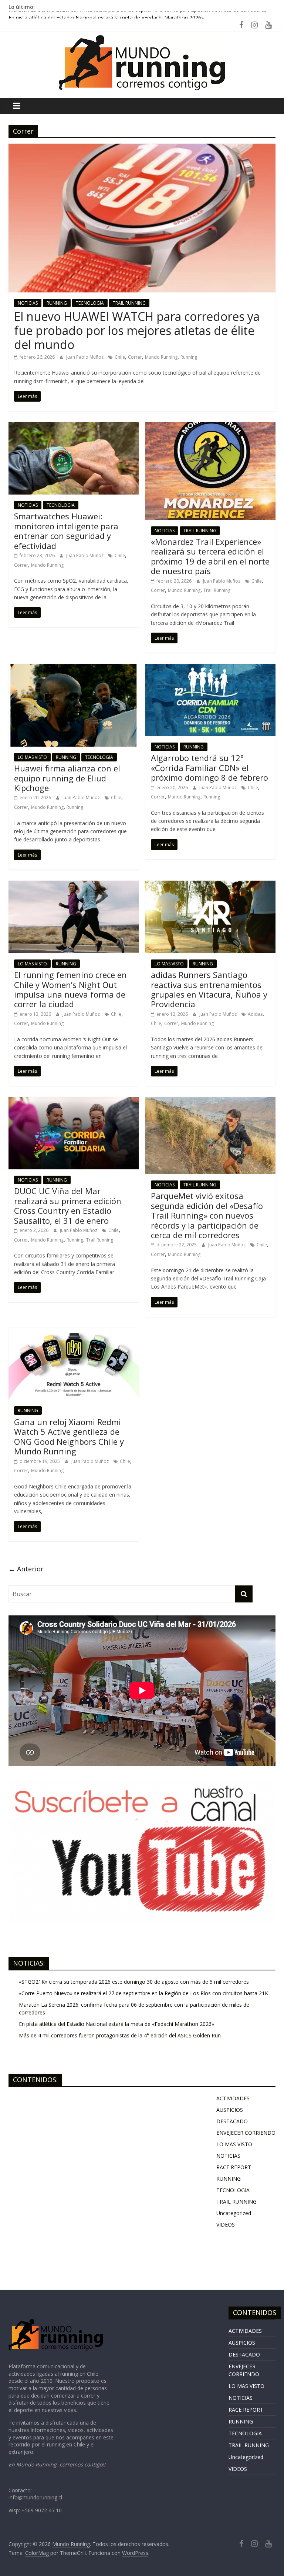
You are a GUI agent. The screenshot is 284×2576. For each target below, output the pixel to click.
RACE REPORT (234, 2167)
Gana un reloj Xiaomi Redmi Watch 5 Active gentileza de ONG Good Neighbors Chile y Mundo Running (69, 1436)
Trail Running (217, 590)
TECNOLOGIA (90, 303)
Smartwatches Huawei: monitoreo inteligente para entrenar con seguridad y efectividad (66, 531)
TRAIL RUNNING (129, 303)
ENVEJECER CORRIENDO (246, 2133)
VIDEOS (226, 2225)
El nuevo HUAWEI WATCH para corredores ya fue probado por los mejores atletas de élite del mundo (137, 331)
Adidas (255, 1014)
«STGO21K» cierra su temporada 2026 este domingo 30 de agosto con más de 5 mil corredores (134, 1982)
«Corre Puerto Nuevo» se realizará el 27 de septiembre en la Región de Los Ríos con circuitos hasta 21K (143, 1993)
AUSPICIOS (230, 2110)
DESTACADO (232, 2121)
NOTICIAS (28, 303)
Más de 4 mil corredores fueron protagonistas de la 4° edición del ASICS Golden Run (120, 2035)
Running (189, 357)
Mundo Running (161, 357)
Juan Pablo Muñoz (85, 357)
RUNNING (57, 303)
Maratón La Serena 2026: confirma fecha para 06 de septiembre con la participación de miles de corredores (138, 15)
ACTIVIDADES (233, 2098)
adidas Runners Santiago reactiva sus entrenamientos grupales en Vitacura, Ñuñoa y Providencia (209, 989)
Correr (135, 357)
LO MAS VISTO (32, 757)
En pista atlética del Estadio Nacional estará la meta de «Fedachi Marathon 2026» (116, 2024)
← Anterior (26, 1569)
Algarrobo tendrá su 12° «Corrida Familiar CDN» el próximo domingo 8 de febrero (209, 768)
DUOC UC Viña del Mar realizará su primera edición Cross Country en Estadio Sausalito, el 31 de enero (68, 1205)
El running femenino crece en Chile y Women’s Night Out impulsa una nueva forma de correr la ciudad (70, 989)
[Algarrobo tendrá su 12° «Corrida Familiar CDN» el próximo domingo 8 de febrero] (210, 668)
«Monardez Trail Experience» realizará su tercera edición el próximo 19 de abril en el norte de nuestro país (210, 556)
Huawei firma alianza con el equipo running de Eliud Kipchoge (67, 778)
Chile (120, 357)
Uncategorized (234, 2213)
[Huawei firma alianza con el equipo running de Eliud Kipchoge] (74, 668)
